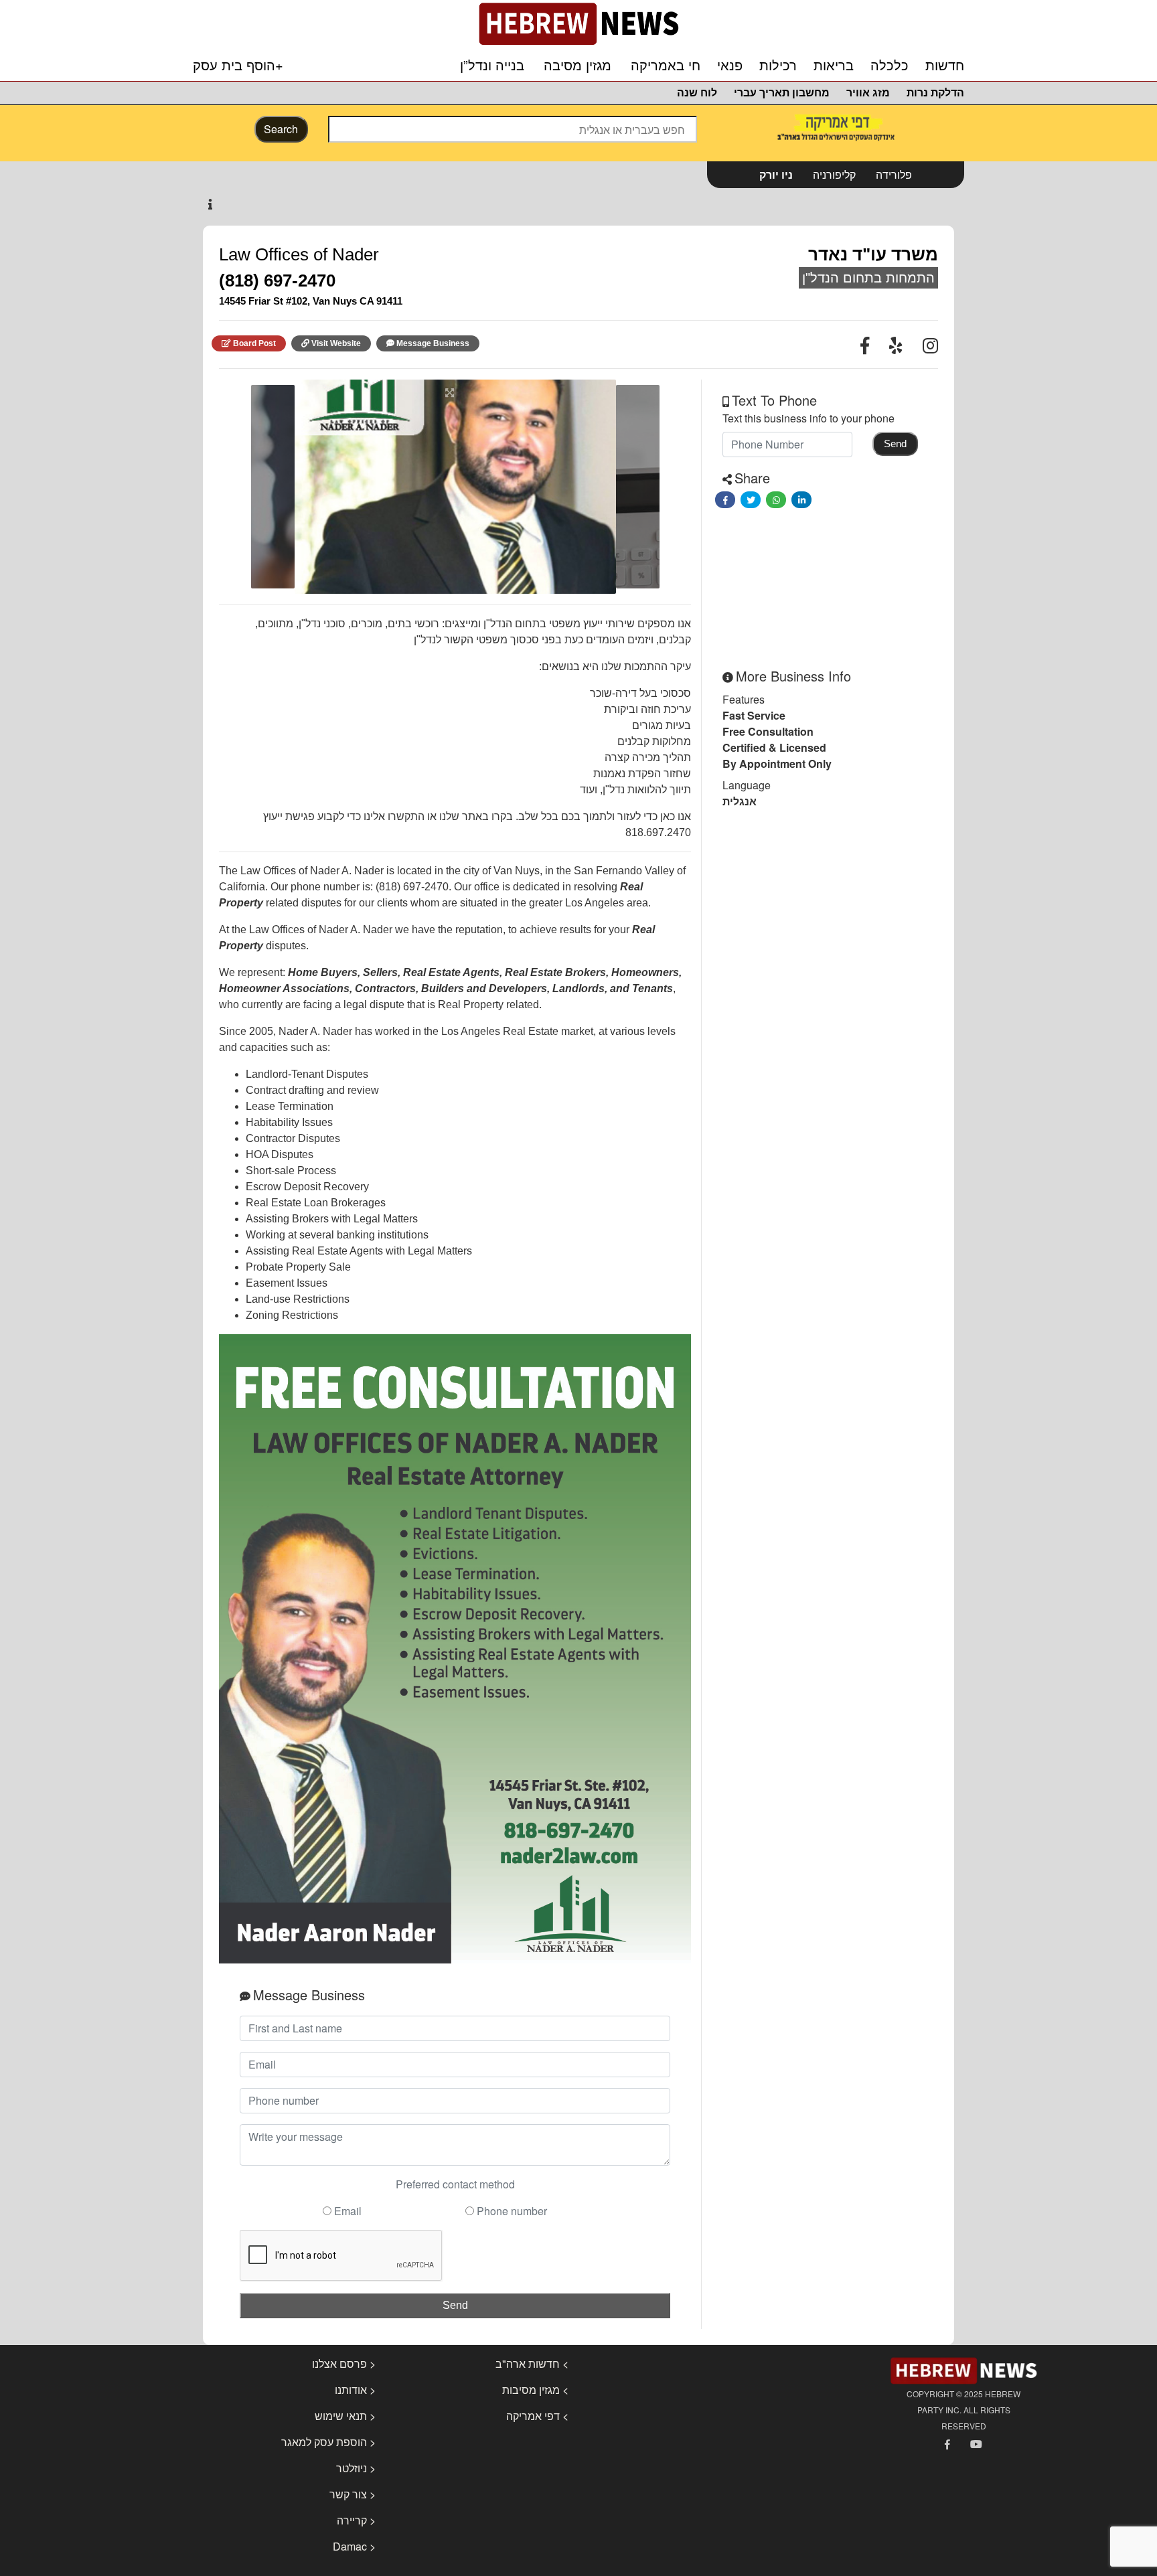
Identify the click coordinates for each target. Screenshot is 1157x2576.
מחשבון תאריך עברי (782, 93)
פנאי (730, 66)
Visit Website (336, 343)
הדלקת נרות (935, 93)
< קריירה (356, 2520)
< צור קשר (353, 2494)
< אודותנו (355, 2390)
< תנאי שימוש (345, 2416)
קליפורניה (834, 174)
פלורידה (894, 174)
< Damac (354, 2546)
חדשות (945, 66)
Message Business (433, 343)
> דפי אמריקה (537, 2416)
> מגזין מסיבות (535, 2390)
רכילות (778, 66)
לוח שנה (697, 93)
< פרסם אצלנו (344, 2363)
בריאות (834, 66)
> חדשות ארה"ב (532, 2363)
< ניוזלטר (356, 2468)
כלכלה (890, 66)
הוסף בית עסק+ (238, 65)
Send (455, 2305)
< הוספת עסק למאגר (328, 2442)
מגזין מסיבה (577, 66)
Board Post (254, 343)
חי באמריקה (666, 66)
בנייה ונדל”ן (492, 66)
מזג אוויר (868, 93)
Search (281, 129)
